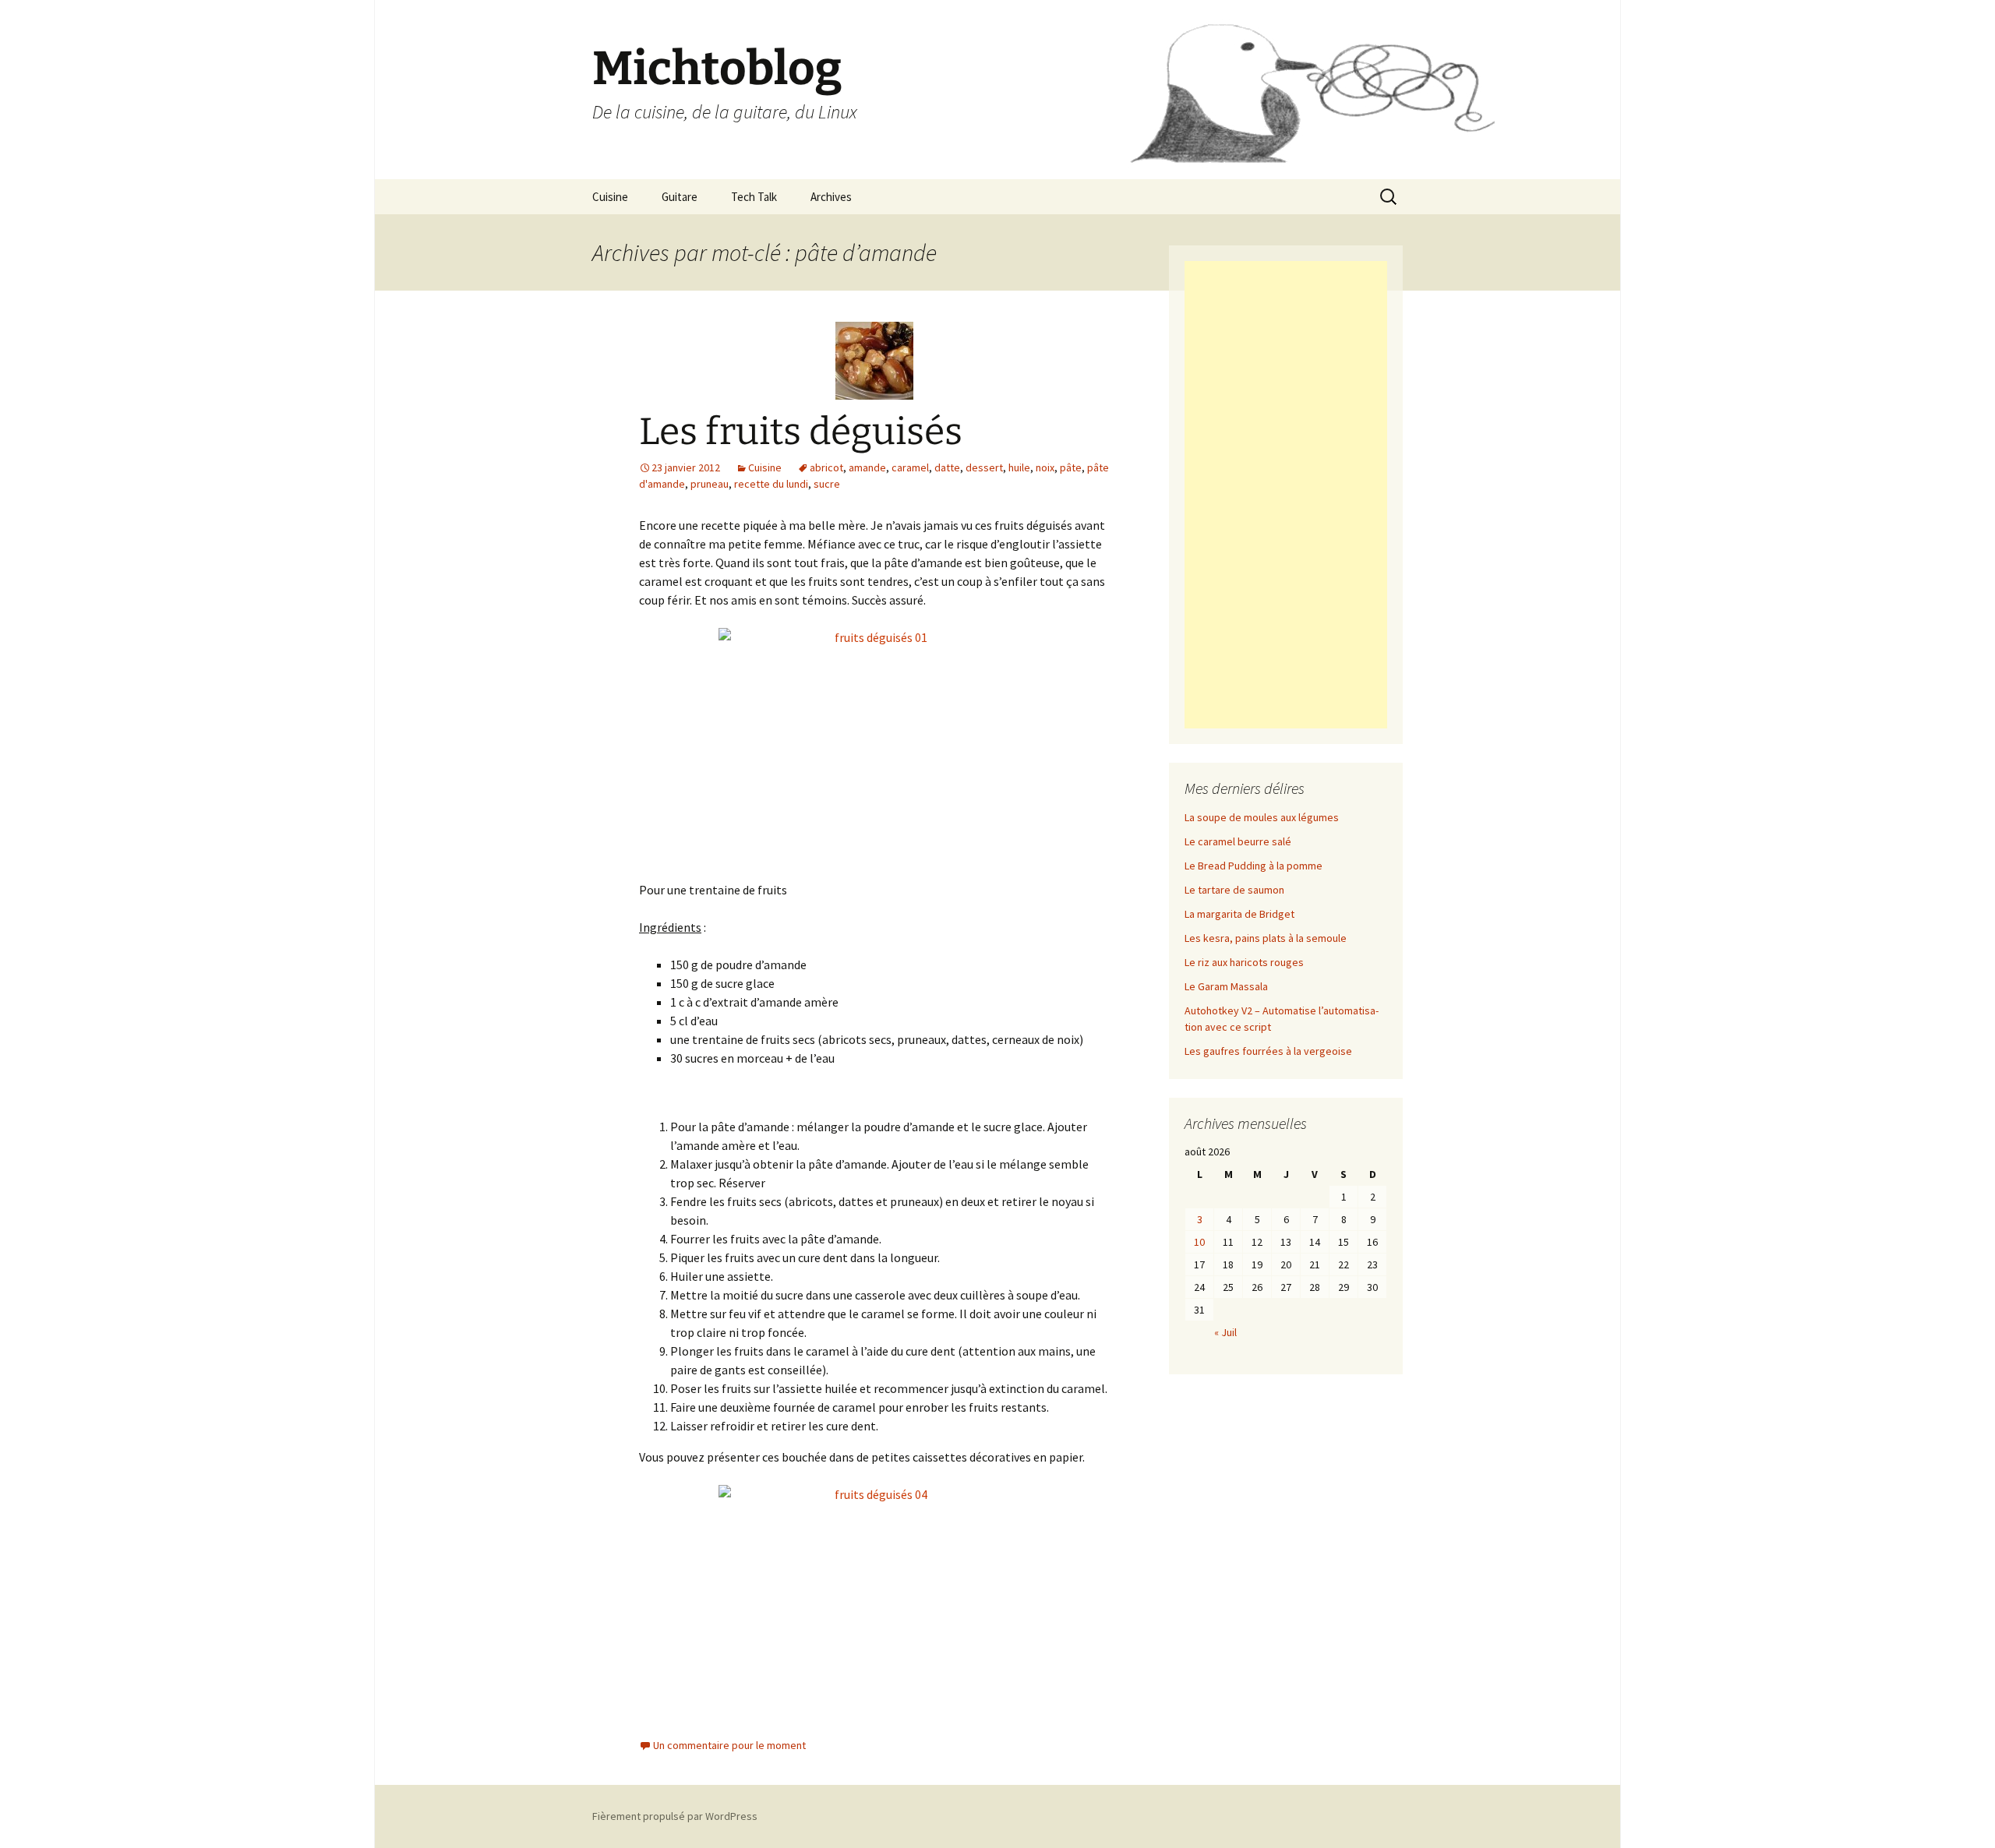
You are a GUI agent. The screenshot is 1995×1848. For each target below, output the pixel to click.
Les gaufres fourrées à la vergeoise (1268, 1051)
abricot (826, 467)
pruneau (710, 484)
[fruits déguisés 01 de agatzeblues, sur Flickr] (874, 745)
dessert (984, 467)
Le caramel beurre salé (1238, 841)
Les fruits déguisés (801, 432)
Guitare (680, 197)
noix (1045, 467)
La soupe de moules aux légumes (1262, 817)
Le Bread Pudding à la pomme (1253, 866)
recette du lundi (771, 484)
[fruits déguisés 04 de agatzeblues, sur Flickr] (874, 1602)
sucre (827, 484)
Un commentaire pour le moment (729, 1745)
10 (1199, 1242)
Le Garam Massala (1226, 986)
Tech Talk (754, 197)
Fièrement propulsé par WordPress (675, 1816)
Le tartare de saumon (1234, 890)
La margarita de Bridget (1239, 914)
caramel (910, 467)
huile (1019, 467)
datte (947, 467)
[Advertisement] (1286, 495)
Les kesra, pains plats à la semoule (1266, 938)
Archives (831, 197)
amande (867, 467)
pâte (1071, 467)
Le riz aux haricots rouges (1244, 962)
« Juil (1225, 1332)
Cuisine (610, 197)
